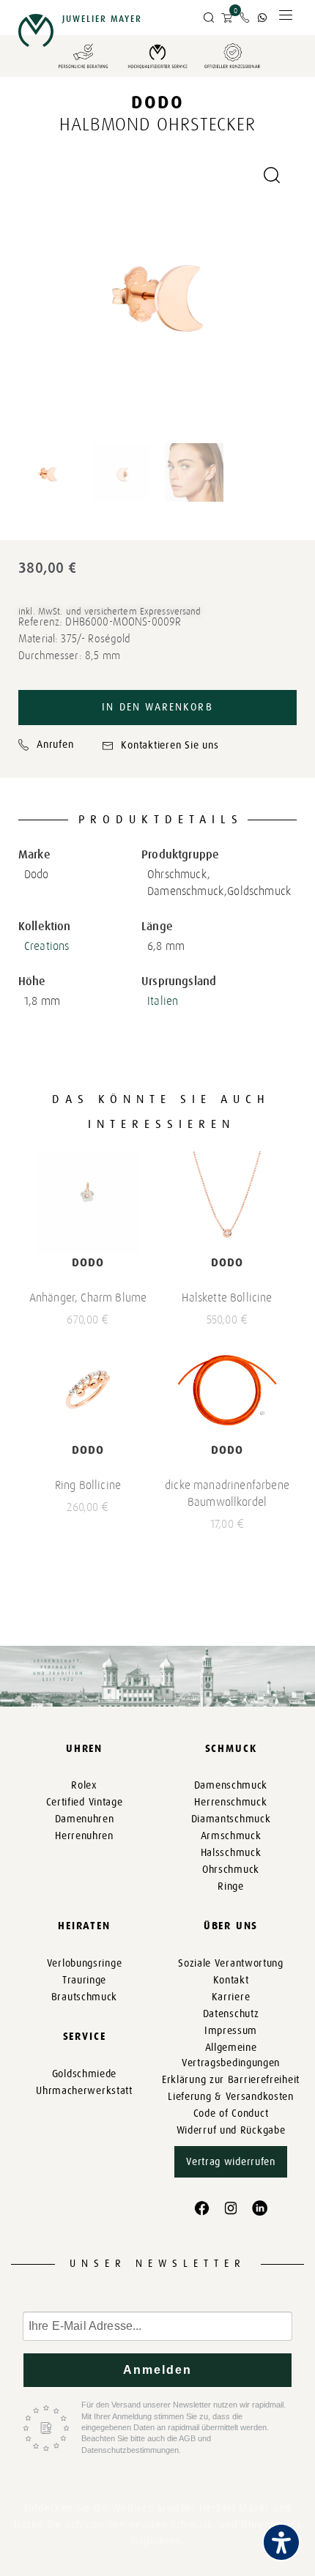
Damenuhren (85, 1819)
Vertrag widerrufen (231, 2162)
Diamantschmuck (231, 1819)
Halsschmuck (231, 1853)
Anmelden (158, 2370)
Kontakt (231, 1980)
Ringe (231, 1886)
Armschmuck (231, 1836)
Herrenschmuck (230, 1802)
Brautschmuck (84, 1997)
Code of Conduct (231, 2113)
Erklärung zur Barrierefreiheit (231, 2080)
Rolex (84, 1785)
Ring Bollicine (88, 1485)
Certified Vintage (85, 1802)
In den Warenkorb (157, 707)
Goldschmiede (84, 2074)
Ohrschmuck (231, 1870)
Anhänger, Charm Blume (88, 1298)
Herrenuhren (84, 1836)
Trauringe (84, 1980)
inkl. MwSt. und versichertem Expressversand (110, 611)
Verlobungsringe (85, 1963)
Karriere (231, 1997)
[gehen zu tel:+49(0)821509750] (245, 18)
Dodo (157, 102)
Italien (163, 1001)
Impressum (231, 2031)
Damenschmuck (231, 1785)
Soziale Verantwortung (231, 1963)
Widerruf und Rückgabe (231, 2130)
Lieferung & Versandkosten (231, 2097)
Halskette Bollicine (227, 1298)
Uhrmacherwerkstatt (84, 2091)
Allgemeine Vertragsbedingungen (231, 2055)
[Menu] (286, 19)
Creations (47, 946)
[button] (209, 18)
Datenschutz (231, 2014)
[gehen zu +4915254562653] (262, 18)
